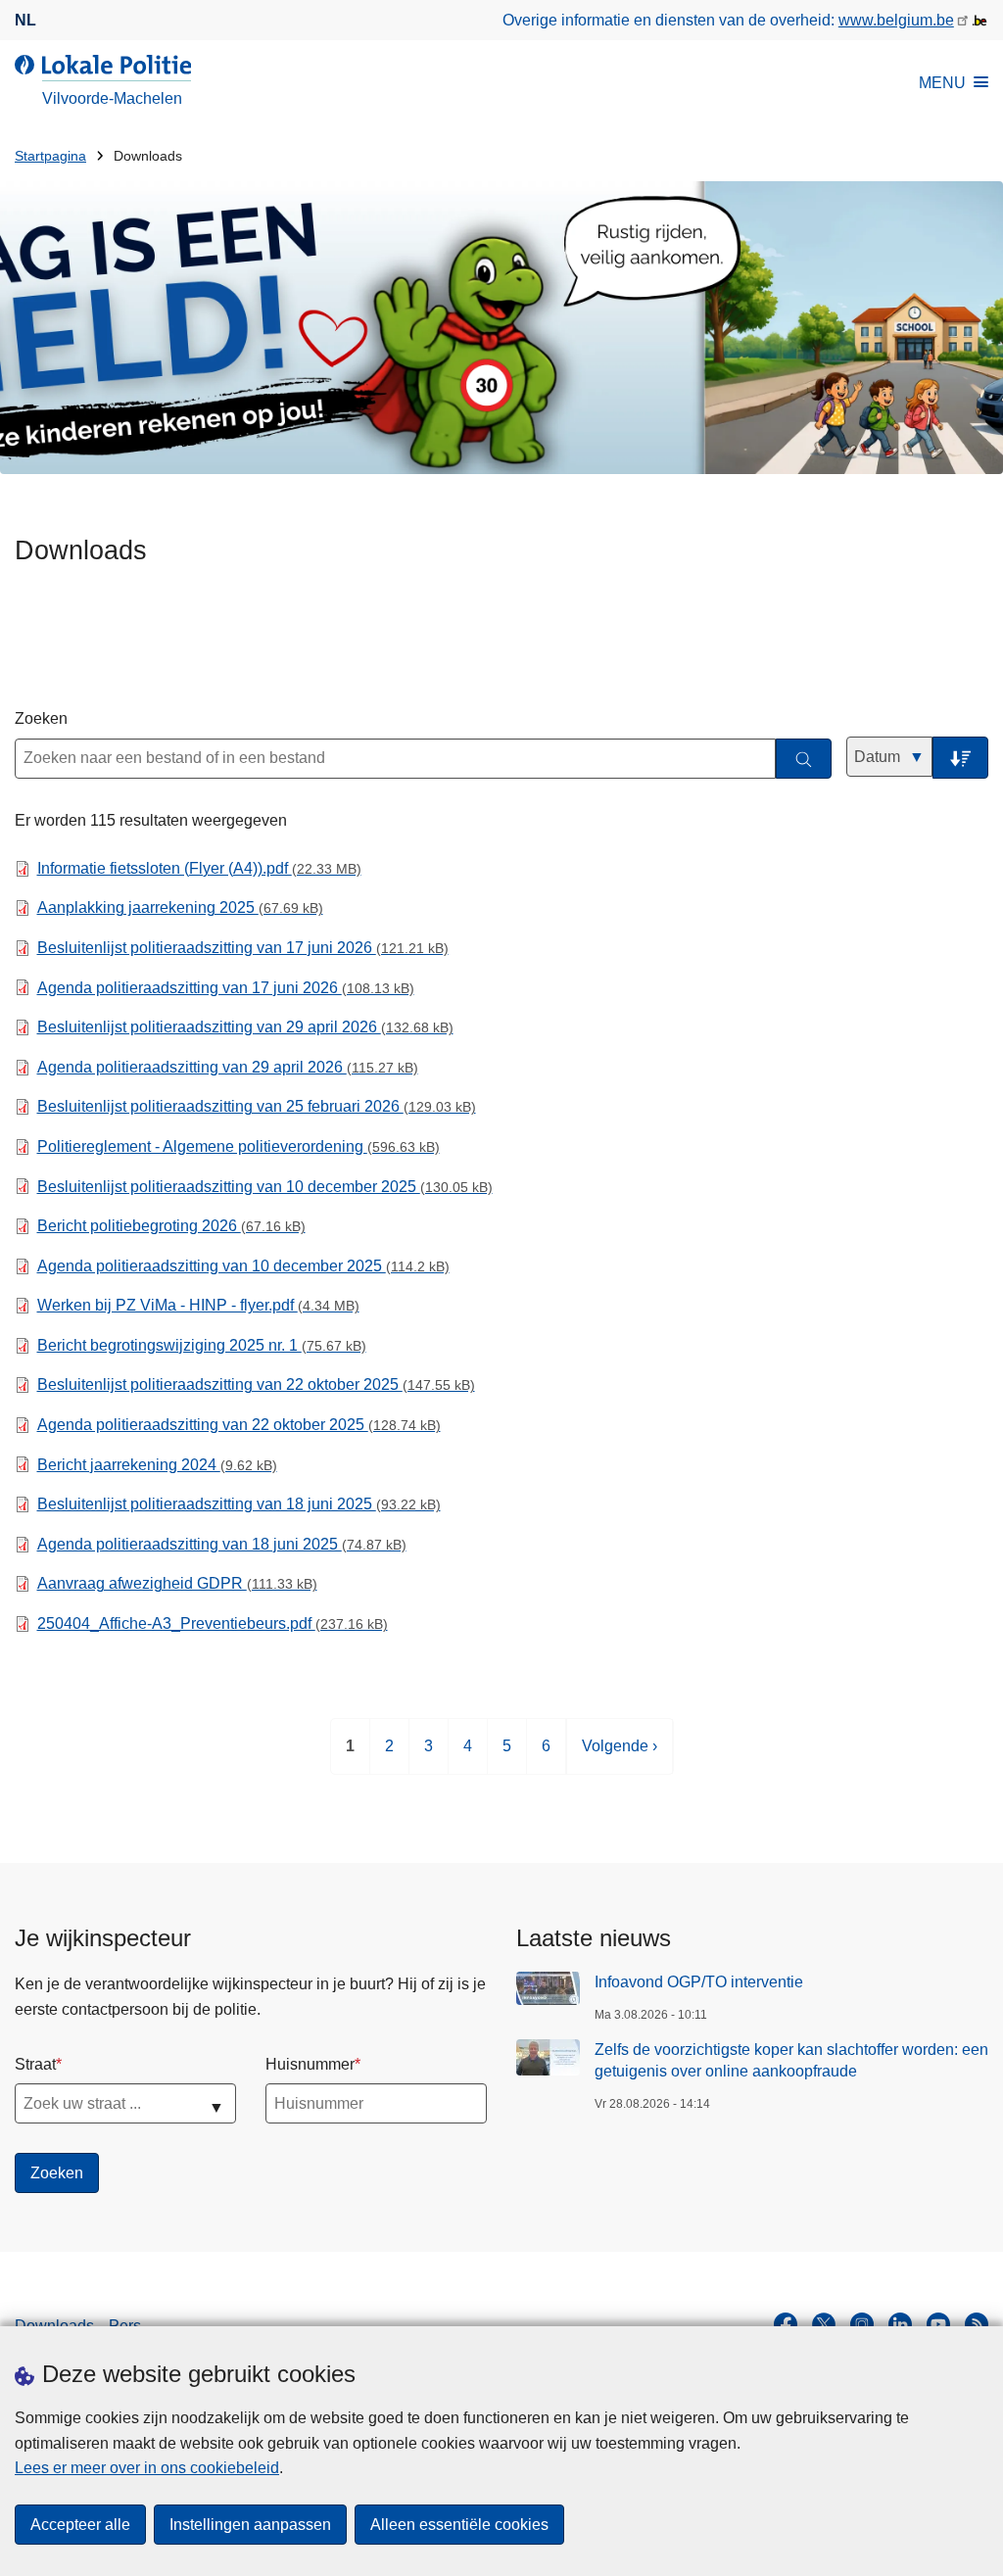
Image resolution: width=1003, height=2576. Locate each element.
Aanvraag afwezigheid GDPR (177, 1583)
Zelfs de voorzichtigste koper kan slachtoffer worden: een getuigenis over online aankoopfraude (791, 2060)
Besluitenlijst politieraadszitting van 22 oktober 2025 (256, 1384)
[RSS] (977, 2324)
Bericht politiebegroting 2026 (171, 1226)
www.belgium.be (896, 20)
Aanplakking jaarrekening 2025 (180, 907)
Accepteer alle (80, 2525)
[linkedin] (900, 2324)
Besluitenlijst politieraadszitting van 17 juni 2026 (243, 948)
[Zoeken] (804, 759)
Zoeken (41, 718)
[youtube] (938, 2324)
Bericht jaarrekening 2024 (157, 1465)
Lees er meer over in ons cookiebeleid (147, 2468)
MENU (942, 83)
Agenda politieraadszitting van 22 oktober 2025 (239, 1425)
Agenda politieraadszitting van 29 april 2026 (228, 1067)
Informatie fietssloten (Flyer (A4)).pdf (199, 868)
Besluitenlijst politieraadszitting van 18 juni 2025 (239, 1504)
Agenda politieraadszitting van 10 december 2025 (243, 1266)
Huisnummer (310, 2064)
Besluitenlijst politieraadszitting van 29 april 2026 (245, 1027)
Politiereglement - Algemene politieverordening (239, 1146)
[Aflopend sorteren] (960, 758)
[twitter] (824, 2324)
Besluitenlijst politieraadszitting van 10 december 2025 (265, 1187)
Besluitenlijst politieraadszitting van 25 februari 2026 (257, 1106)
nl (25, 20)
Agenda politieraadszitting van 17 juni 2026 (226, 988)
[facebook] (786, 2324)
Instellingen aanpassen (250, 2525)
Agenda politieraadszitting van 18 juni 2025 (222, 1544)
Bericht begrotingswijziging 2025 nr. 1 (202, 1345)
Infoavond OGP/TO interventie (699, 1982)
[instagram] (862, 2324)
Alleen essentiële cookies (459, 2525)
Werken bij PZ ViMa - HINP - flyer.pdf (198, 1305)
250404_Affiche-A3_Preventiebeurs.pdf (213, 1623)
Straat (35, 2064)
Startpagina (50, 156)
